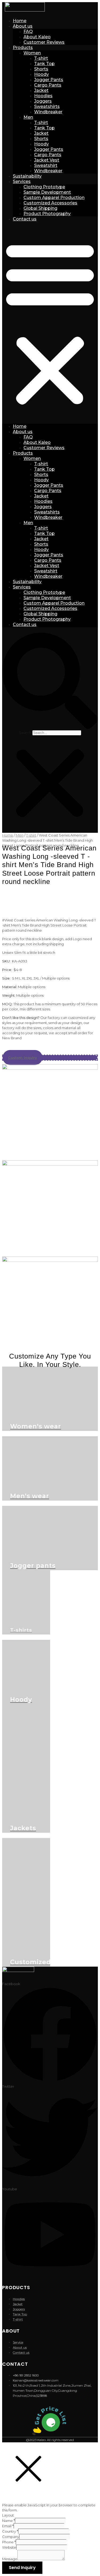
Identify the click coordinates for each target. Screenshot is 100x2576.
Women (32, 53)
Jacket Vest (47, 160)
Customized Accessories (50, 203)
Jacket (41, 90)
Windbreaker (48, 112)
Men (28, 117)
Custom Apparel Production (54, 198)
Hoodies (43, 96)
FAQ (28, 31)
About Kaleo (37, 37)
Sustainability (27, 176)
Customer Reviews (44, 42)
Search (25, 733)
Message (10, 2559)
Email (8, 2526)
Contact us (25, 219)
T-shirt (41, 58)
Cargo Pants (48, 85)
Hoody (41, 74)
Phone (9, 2542)
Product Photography (47, 214)
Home (20, 21)
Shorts (41, 69)
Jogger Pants (49, 80)
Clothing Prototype (44, 187)
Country (10, 2531)
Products (23, 48)
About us (23, 26)
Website (9, 2547)
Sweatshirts (47, 106)
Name (9, 2521)
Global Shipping (40, 208)
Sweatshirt (46, 165)
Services (22, 181)
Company (11, 2537)
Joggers (43, 101)
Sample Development (47, 192)
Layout (8, 2515)
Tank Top (44, 64)
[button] (50, 323)
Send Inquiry (22, 2568)
